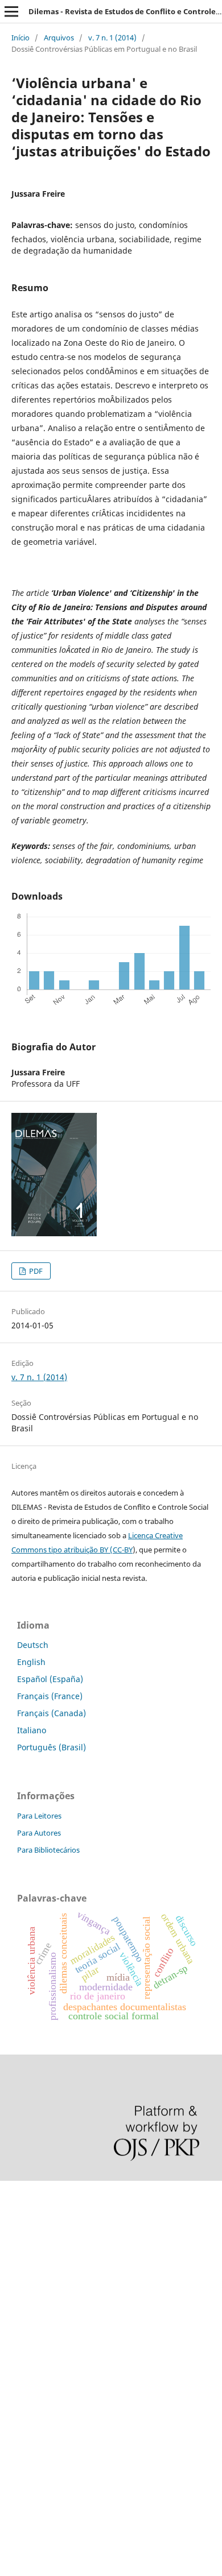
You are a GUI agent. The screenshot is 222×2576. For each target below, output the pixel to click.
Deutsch (33, 1645)
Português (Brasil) (52, 1747)
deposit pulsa (26, 2310)
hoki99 (13, 2484)
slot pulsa (18, 2368)
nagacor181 (22, 2387)
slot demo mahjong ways (48, 2194)
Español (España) (50, 1679)
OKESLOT (18, 2233)
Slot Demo (19, 2349)
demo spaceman (32, 2465)
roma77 (15, 2407)
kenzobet (17, 2213)
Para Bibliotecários (48, 1850)
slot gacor (19, 2291)
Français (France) (50, 1696)
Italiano (32, 1730)
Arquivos (59, 38)
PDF (35, 1271)
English (31, 1662)
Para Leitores (39, 1816)
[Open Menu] (11, 11)
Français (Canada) (52, 1713)
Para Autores (39, 1833)
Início (20, 38)
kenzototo (18, 2252)
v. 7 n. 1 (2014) (112, 38)
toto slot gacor (27, 2445)
